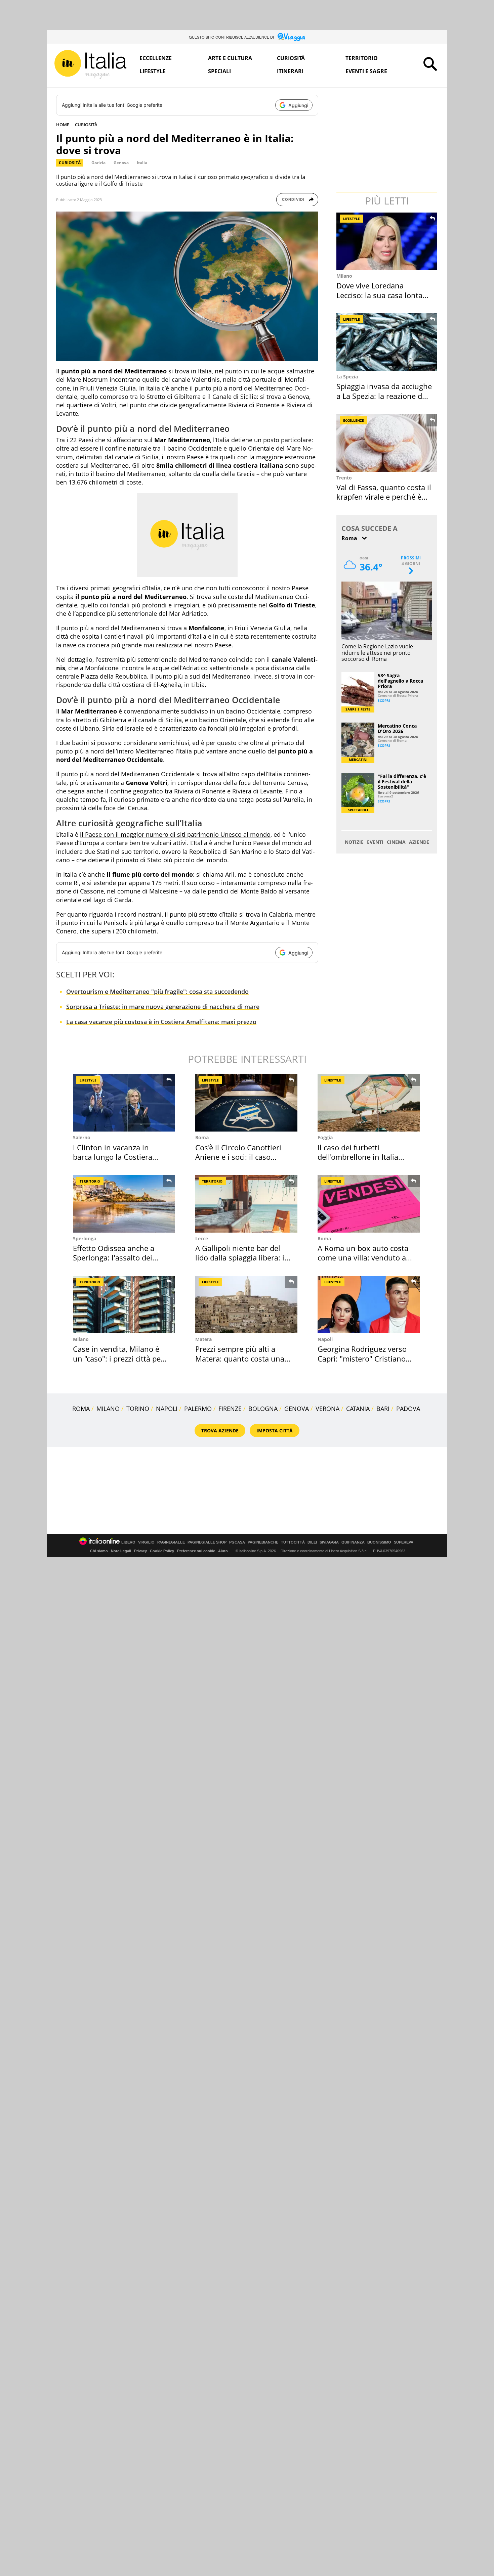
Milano (344, 276)
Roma (202, 1137)
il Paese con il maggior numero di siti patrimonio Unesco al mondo (175, 834)
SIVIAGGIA (329, 1542)
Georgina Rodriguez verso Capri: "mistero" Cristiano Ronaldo (362, 1358)
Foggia (325, 1137)
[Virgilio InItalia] (90, 65)
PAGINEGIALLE (171, 1542)
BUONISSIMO (379, 1542)
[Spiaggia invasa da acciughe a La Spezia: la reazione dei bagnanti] (387, 342)
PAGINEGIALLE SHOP (207, 1542)
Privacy (140, 1551)
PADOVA (408, 1409)
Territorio (362, 58)
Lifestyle (153, 71)
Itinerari (290, 71)
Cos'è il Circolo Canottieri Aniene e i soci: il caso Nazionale (238, 1157)
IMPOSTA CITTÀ (275, 1431)
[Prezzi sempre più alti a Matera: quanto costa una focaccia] (246, 1305)
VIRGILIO (146, 1542)
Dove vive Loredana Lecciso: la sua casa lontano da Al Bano (384, 295)
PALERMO (198, 1409)
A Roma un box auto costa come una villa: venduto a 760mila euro (363, 1258)
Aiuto (223, 1551)
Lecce (202, 1238)
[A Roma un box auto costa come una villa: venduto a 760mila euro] (369, 1204)
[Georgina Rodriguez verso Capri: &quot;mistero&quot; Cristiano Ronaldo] (369, 1305)
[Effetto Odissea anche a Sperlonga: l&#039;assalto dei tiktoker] (124, 1204)
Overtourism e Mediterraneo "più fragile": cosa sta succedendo (157, 992)
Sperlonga (85, 1238)
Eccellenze (156, 58)
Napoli (325, 1339)
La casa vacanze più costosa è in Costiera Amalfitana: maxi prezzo (161, 1022)
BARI (383, 1409)
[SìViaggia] (292, 37)
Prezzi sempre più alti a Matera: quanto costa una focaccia (240, 1358)
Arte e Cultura (230, 58)
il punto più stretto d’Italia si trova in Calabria (228, 914)
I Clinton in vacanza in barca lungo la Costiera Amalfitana (113, 1157)
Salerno (82, 1137)
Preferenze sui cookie (196, 1551)
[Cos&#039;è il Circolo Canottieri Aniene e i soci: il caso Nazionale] (246, 1103)
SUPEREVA (404, 1542)
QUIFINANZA (353, 1542)
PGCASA (237, 1542)
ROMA (81, 1409)
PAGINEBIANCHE (263, 1542)
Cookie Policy (162, 1551)
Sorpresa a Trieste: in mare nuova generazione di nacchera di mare (163, 1007)
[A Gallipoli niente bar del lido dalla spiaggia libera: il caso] (246, 1204)
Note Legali (121, 1551)
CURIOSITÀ (86, 125)
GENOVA (297, 1409)
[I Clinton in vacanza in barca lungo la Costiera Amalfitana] (124, 1103)
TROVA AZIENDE (220, 1431)
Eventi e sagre (366, 71)
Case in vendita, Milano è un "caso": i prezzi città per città (118, 1358)
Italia (142, 163)
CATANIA (358, 1409)
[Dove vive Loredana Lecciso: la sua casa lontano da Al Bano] (387, 241)
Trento (344, 478)
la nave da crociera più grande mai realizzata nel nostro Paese (144, 645)
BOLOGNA (263, 1409)
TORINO (138, 1409)
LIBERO (128, 1542)
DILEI (312, 1542)
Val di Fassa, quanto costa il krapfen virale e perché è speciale (384, 497)
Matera (203, 1339)
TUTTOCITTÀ (293, 1542)
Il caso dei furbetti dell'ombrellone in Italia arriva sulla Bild (358, 1157)
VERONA (327, 1409)
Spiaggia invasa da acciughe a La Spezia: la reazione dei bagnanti (384, 396)
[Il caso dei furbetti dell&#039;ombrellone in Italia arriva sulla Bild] (369, 1103)
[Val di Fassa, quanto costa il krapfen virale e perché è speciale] (387, 443)
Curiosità (291, 58)
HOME (63, 125)
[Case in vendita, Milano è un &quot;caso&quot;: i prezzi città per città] (124, 1305)
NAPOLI (167, 1409)
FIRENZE (230, 1409)
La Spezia (347, 377)
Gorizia (98, 163)
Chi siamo (99, 1551)
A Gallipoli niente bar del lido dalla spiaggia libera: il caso (241, 1258)
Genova (121, 163)
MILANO (108, 1409)
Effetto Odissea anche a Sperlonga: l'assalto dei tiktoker (114, 1258)
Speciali (219, 71)
